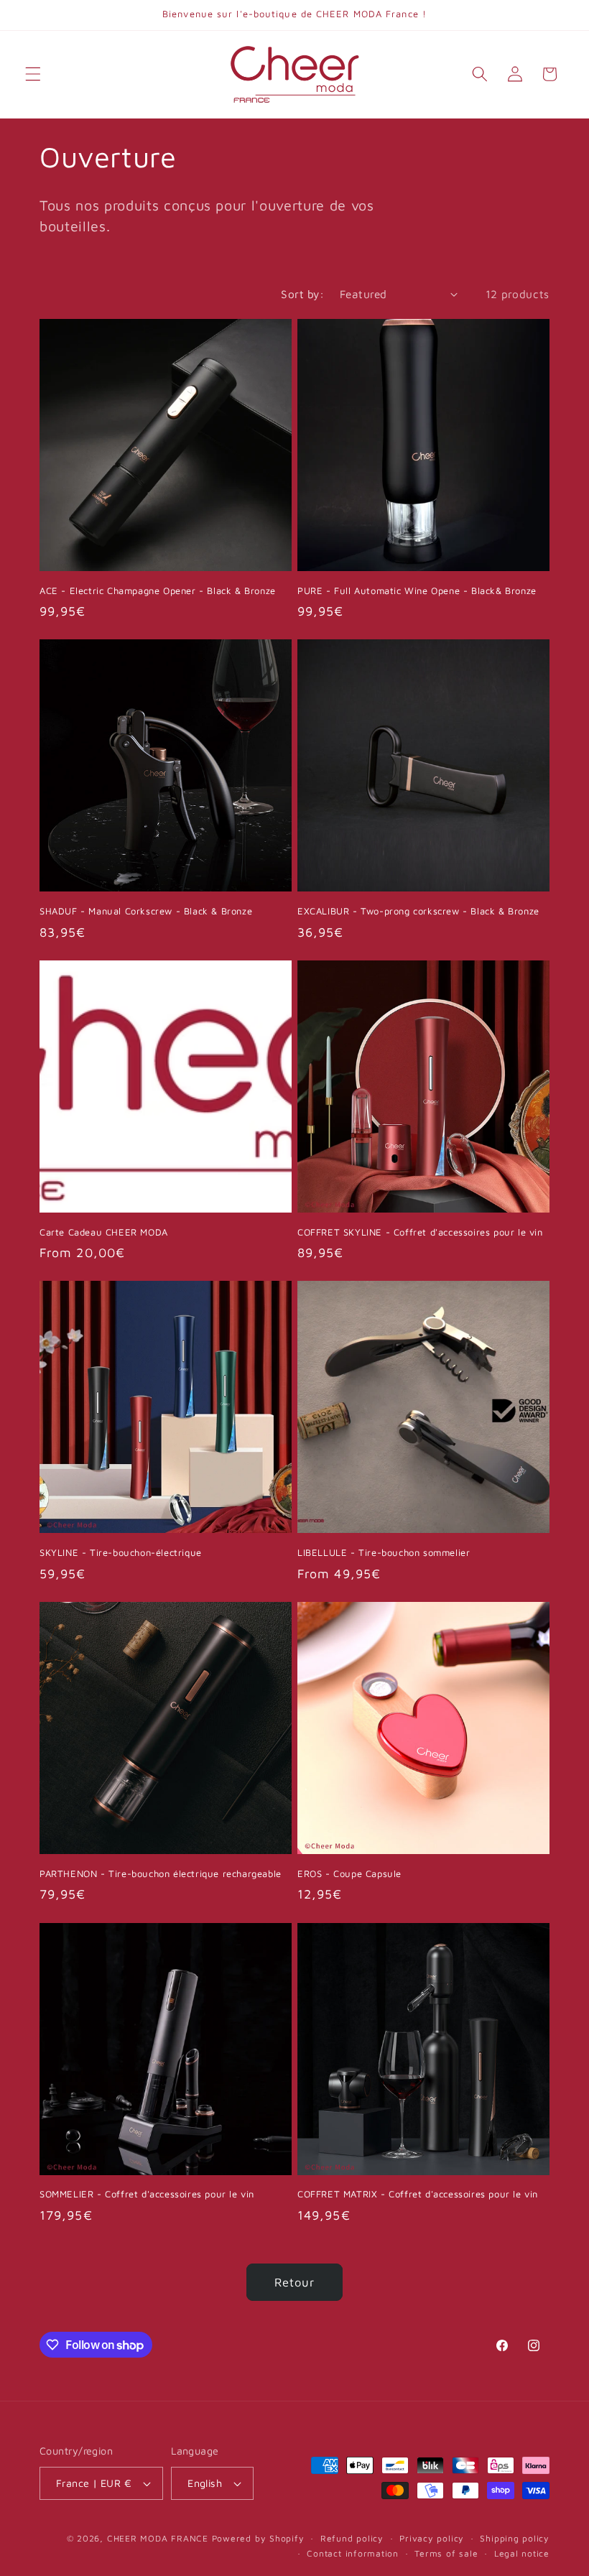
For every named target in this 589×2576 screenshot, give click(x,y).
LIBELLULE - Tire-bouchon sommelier (384, 1552)
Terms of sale (446, 2553)
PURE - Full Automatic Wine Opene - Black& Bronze (417, 590)
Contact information (353, 2553)
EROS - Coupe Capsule (349, 1873)
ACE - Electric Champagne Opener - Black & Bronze (158, 590)
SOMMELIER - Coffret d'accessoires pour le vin (147, 2194)
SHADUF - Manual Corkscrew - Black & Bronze (146, 911)
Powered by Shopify (258, 2538)
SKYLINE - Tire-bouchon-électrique (121, 1552)
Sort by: (302, 294)
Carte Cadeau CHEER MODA (104, 1232)
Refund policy (352, 2538)
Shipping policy (515, 2538)
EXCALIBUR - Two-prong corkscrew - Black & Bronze (418, 911)
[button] (33, 74)
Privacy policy (432, 2538)
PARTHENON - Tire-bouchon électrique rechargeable (161, 1873)
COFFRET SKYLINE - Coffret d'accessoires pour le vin (420, 1232)
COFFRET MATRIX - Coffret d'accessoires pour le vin (418, 2194)
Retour (295, 2282)
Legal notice (522, 2553)
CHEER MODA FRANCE (158, 2538)
